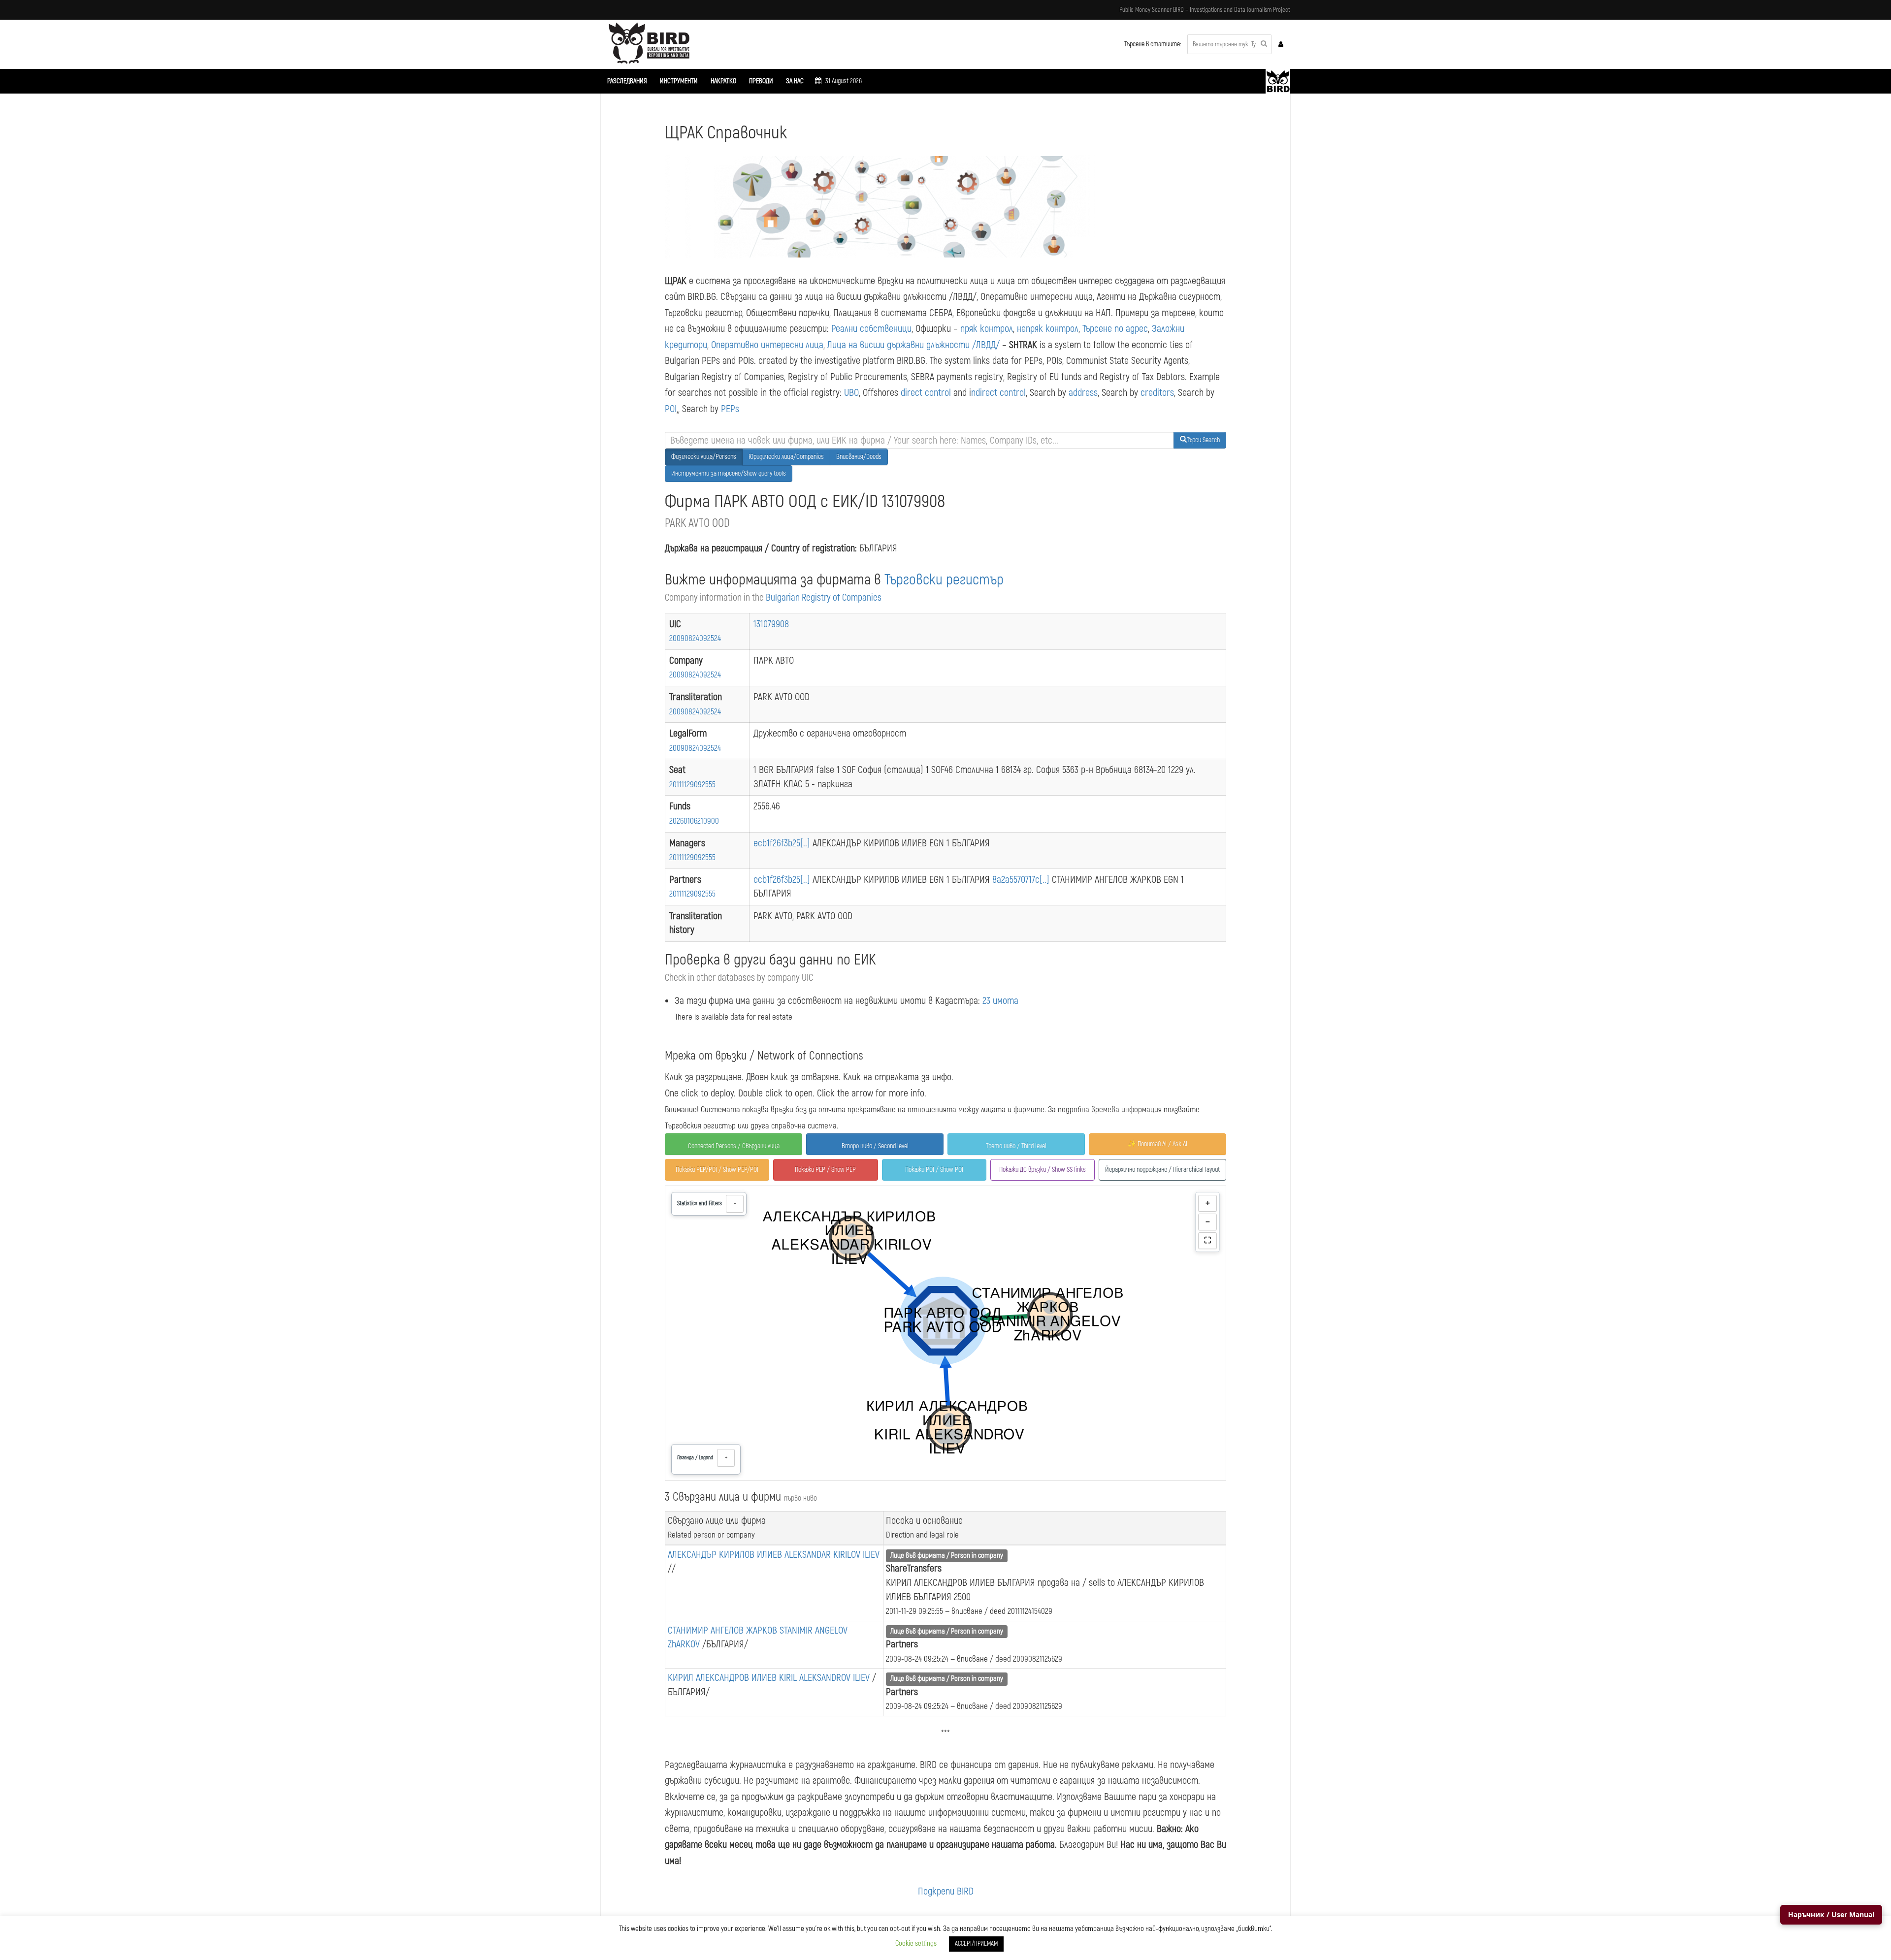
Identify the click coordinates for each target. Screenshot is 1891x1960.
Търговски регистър (944, 580)
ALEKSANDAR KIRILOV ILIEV (832, 1555)
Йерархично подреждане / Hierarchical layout (1162, 1170)
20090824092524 (695, 638)
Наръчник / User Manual (1831, 1914)
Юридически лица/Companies (786, 457)
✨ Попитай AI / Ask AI (1157, 1144)
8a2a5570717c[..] (1022, 880)
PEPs (730, 409)
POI (671, 409)
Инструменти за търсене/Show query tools (729, 473)
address (1083, 393)
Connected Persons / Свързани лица (734, 1146)
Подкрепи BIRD (946, 1891)
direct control (926, 393)
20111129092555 (692, 785)
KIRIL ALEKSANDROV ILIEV (826, 1678)
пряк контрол (987, 329)
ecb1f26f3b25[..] (783, 843)
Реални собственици (871, 329)
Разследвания (627, 81)
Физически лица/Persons (704, 457)
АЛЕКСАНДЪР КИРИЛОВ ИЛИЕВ (726, 1555)
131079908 (771, 624)
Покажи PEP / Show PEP (825, 1170)
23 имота (1000, 1001)
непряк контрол (1048, 329)
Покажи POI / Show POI (934, 1170)
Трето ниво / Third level (1016, 1146)
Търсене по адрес (1115, 329)
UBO (851, 393)
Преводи (761, 81)
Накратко (723, 81)
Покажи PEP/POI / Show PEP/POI (717, 1170)
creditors (1157, 393)
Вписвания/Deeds (859, 457)
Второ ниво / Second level (875, 1146)
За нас (795, 81)
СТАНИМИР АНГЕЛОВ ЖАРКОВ (724, 1630)
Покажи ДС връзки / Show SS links (1043, 1170)
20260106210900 (694, 821)
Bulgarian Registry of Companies (824, 598)
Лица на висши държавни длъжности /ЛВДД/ (913, 345)
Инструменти (679, 81)
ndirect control (998, 393)
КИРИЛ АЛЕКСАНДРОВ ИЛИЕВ (723, 1678)
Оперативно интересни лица (767, 345)
